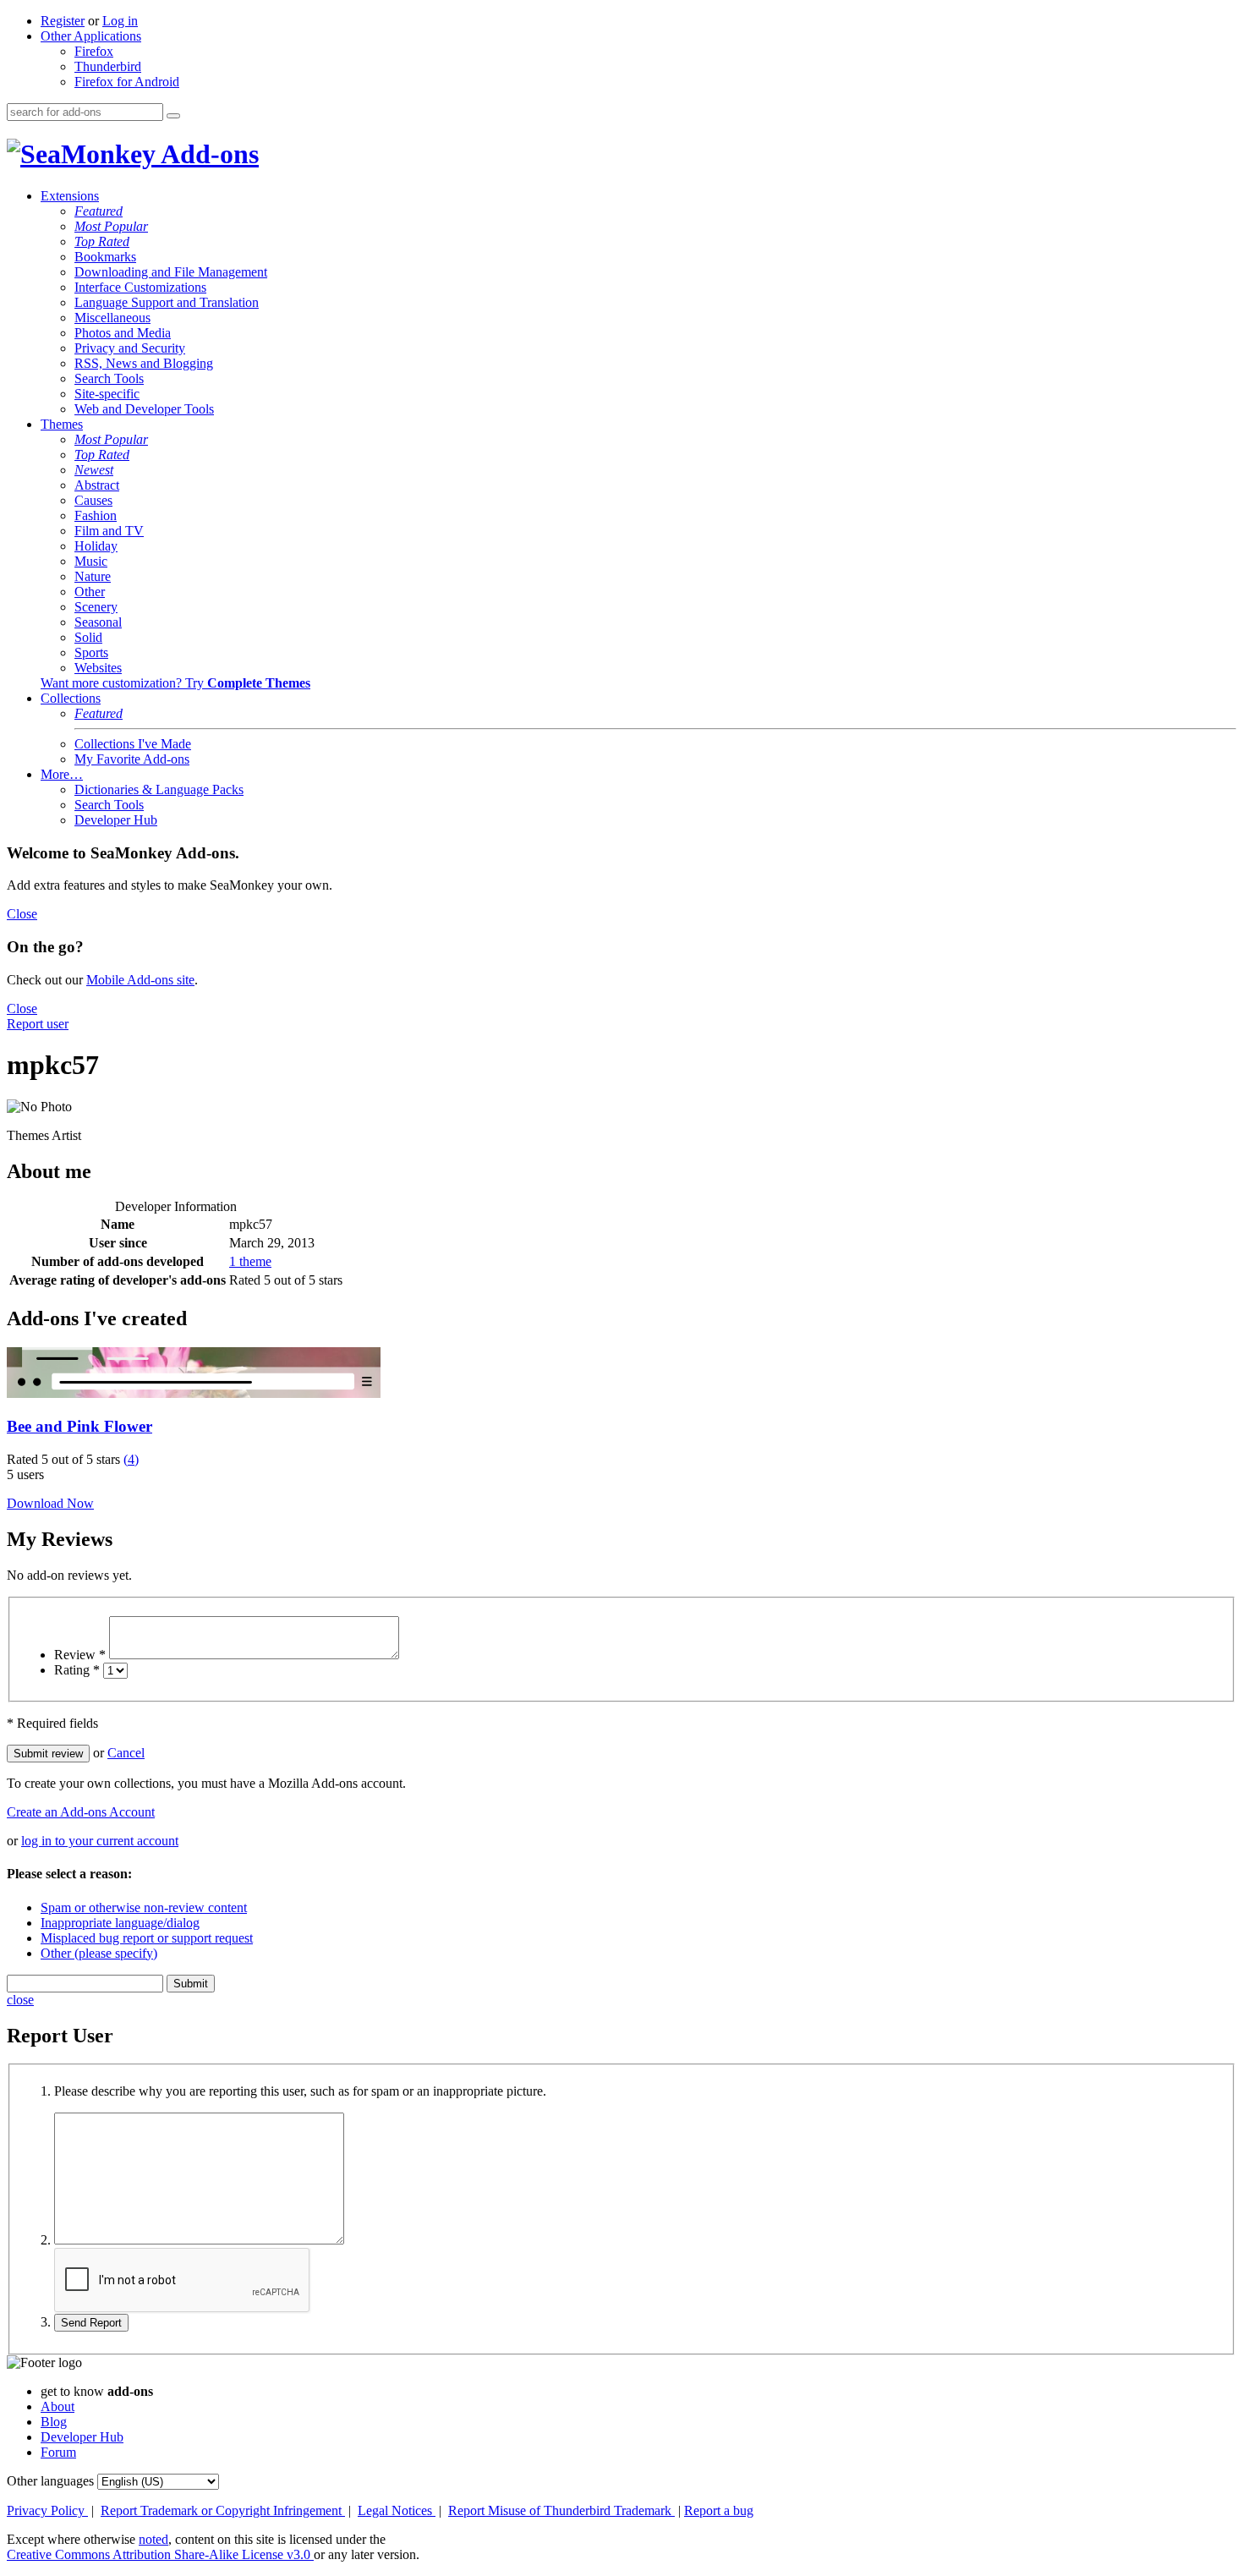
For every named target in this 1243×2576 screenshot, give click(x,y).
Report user (38, 1024)
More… (62, 774)
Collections (71, 698)
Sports (91, 652)
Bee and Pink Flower (79, 1426)
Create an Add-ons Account (81, 1812)
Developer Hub (116, 820)
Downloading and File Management (171, 272)
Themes (62, 424)
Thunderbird (108, 66)
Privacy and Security (130, 348)
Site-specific (107, 394)
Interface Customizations (140, 287)
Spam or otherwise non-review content (144, 1907)
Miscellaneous (112, 318)
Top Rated (102, 241)
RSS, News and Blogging (144, 363)
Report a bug (719, 2510)
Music (91, 561)
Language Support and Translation (167, 302)
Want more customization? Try (175, 683)
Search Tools (109, 378)
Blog (54, 2422)
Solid (88, 637)
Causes (93, 500)
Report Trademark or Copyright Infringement (223, 2510)
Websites (98, 668)
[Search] (173, 116)
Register (63, 21)
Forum (58, 2452)
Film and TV (109, 531)
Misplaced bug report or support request (147, 1938)
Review (80, 1655)
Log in (120, 21)
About (57, 2406)
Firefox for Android (127, 82)
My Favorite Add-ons (132, 759)
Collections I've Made (133, 744)
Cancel (126, 1753)
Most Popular (111, 226)
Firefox (94, 51)
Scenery (96, 607)
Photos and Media (123, 333)
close (20, 2000)
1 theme (250, 1261)
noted (153, 2539)
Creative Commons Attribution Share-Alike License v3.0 (160, 2554)
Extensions (70, 196)
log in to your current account (100, 1841)
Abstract (97, 485)
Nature (93, 576)
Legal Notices (397, 2510)
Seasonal (98, 622)
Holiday (96, 546)
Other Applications (91, 36)
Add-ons (207, 154)
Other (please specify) (99, 1953)
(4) (131, 1459)
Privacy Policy (47, 2510)
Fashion (96, 515)
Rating (77, 1670)
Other (90, 592)
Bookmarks (105, 257)
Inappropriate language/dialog (120, 1923)
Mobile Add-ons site (140, 980)
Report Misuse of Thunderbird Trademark (561, 2510)
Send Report (91, 2323)
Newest (94, 470)
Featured (99, 211)
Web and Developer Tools (144, 409)
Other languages (50, 2481)
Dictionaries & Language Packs (159, 789)
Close (22, 914)
